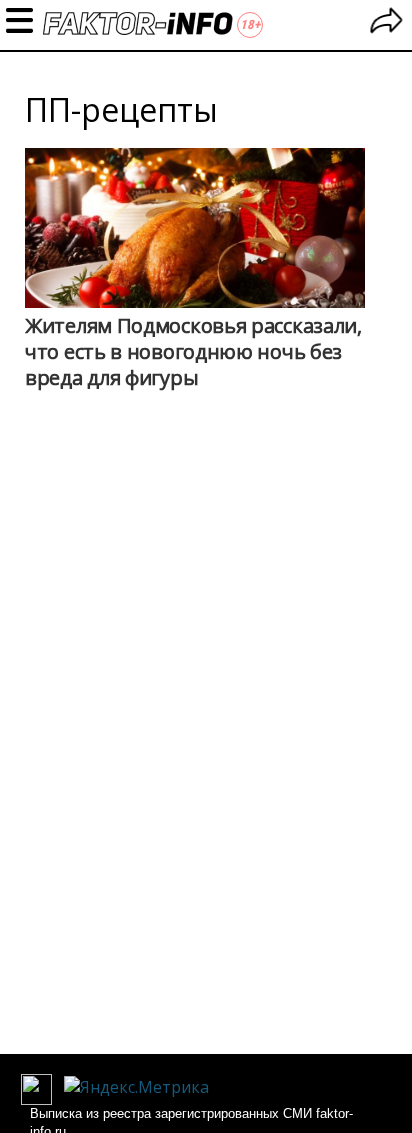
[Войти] (386, 23)
